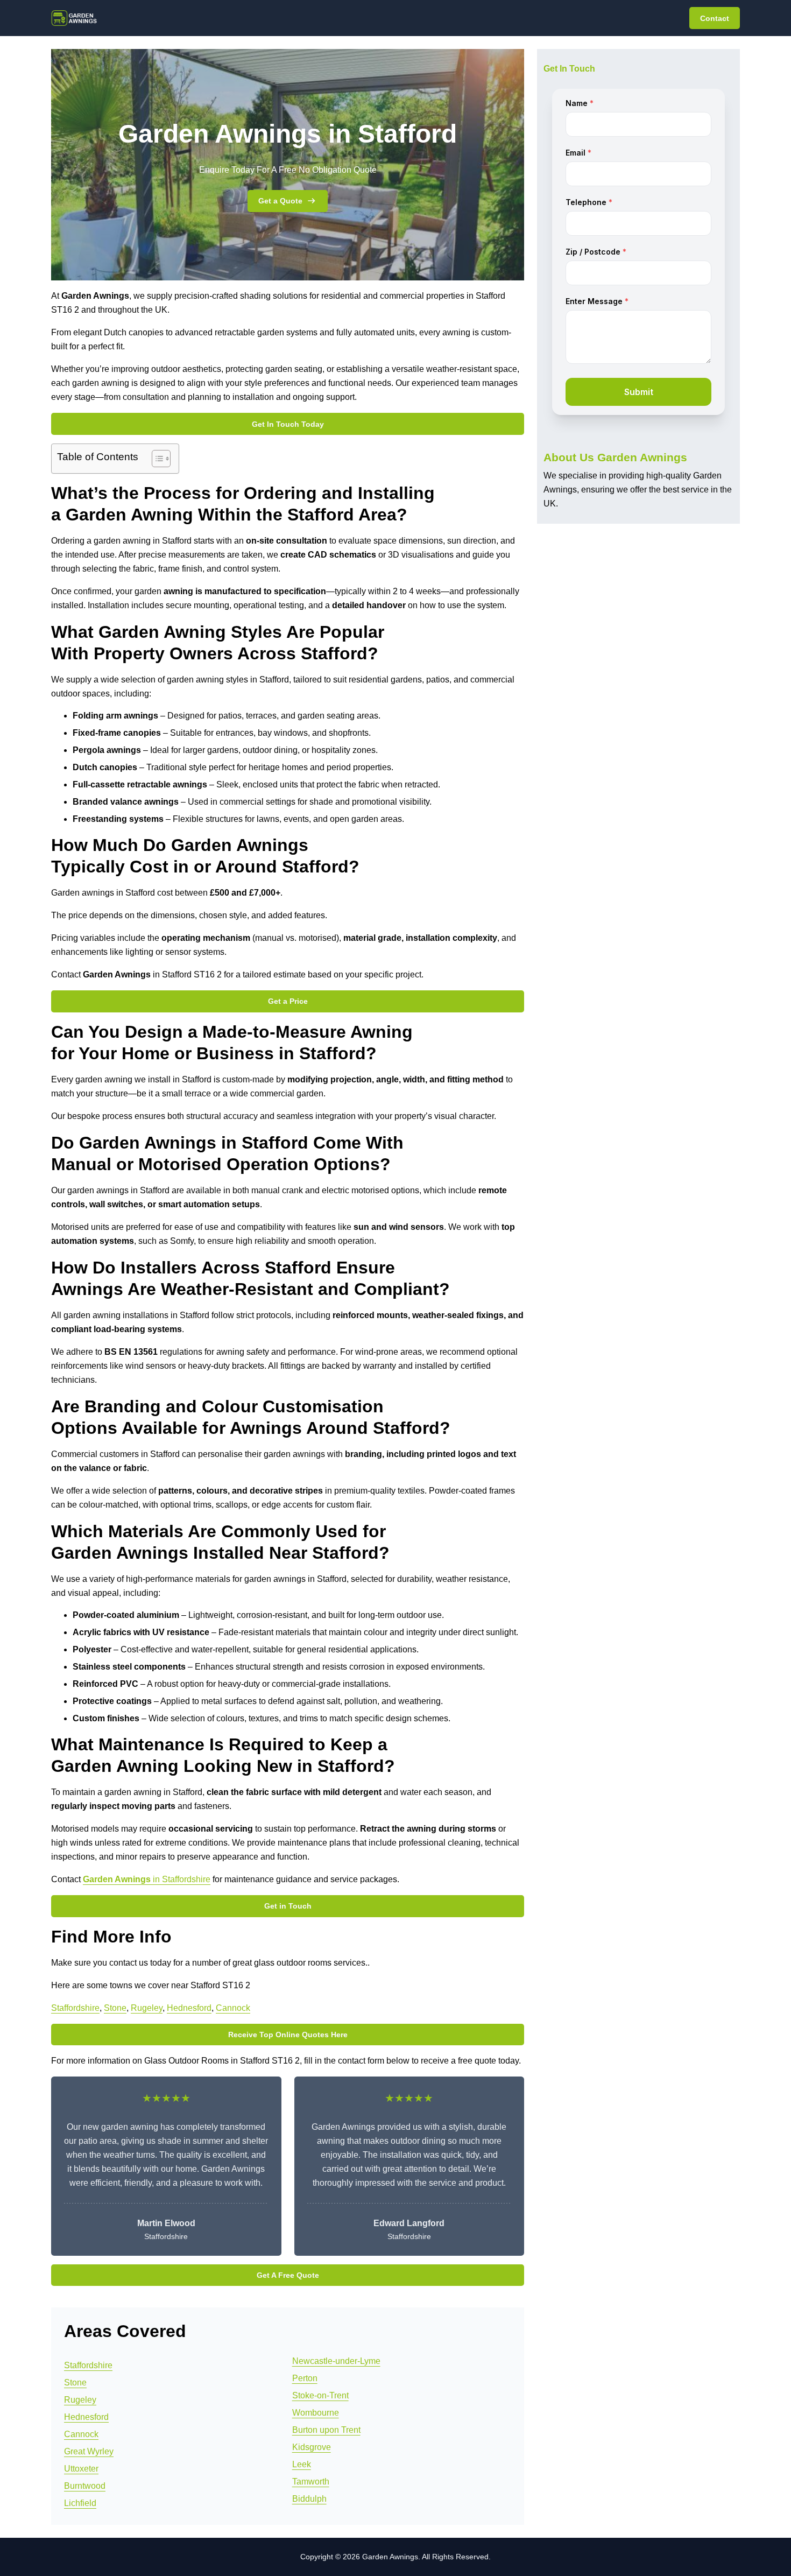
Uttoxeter (81, 2469)
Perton (305, 2378)
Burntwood (85, 2486)
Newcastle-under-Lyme (336, 2361)
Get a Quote (280, 201)
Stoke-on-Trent (320, 2395)
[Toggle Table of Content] (156, 459)
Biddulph (309, 2499)
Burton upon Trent (326, 2430)
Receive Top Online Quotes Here (288, 2035)
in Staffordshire (147, 1879)
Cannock (233, 2008)
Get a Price (288, 1001)
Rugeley (147, 2008)
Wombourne (316, 2413)
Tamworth (311, 2482)
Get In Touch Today (288, 424)
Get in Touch (288, 1906)
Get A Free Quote (288, 2275)
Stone (115, 2008)
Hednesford (189, 2008)
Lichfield (80, 2503)
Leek (302, 2464)
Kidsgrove (312, 2447)
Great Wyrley (89, 2451)
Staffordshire (75, 2008)
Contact (715, 18)
